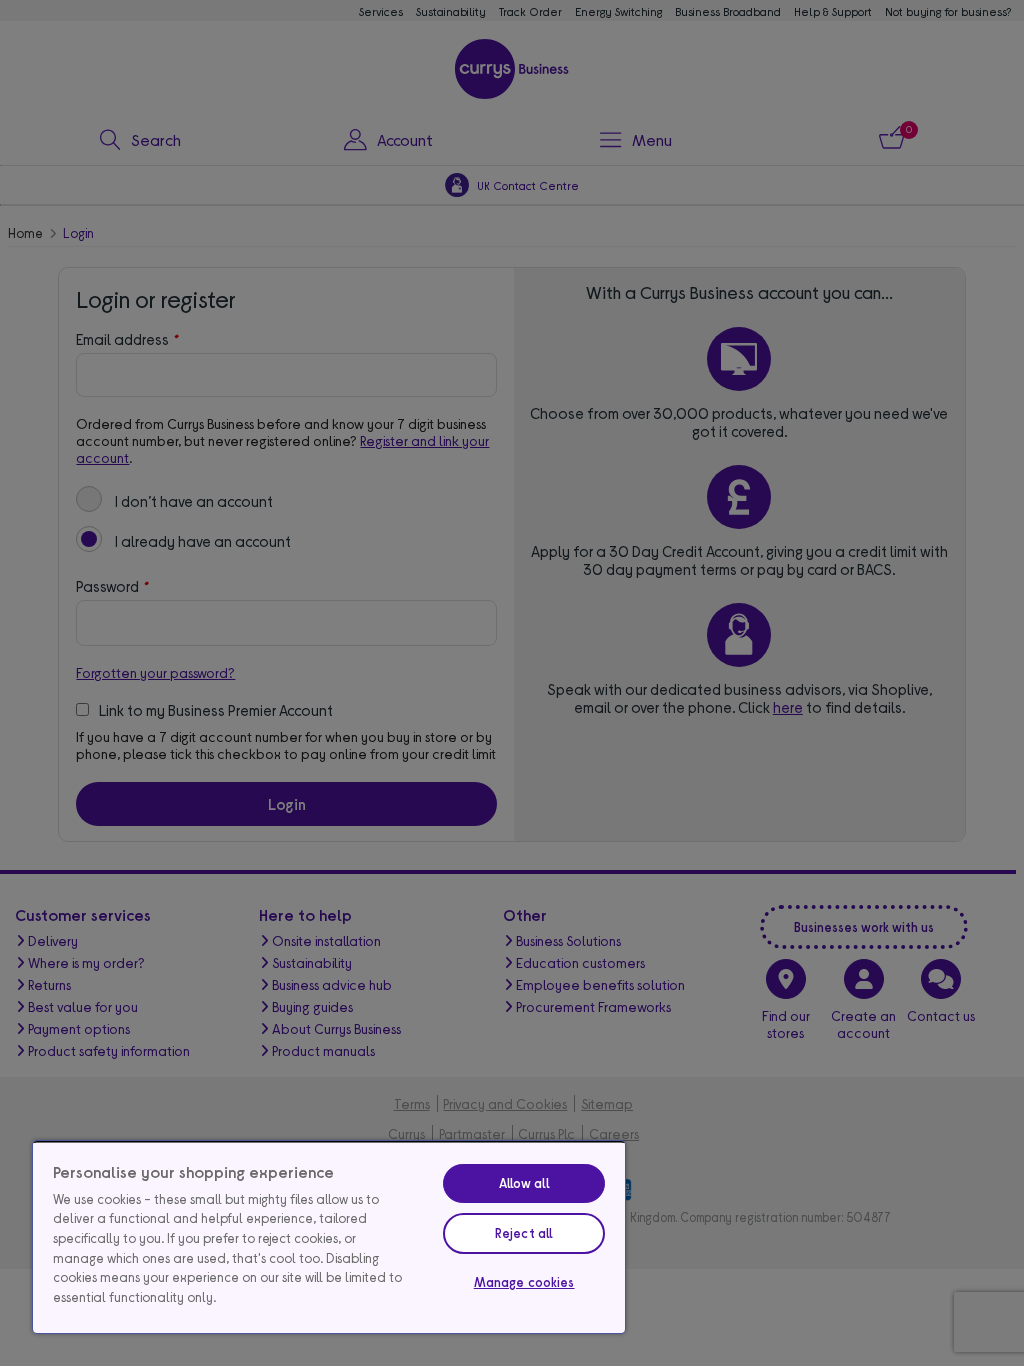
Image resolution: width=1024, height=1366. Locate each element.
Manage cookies (524, 1282)
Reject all (524, 1233)
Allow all (524, 1183)
